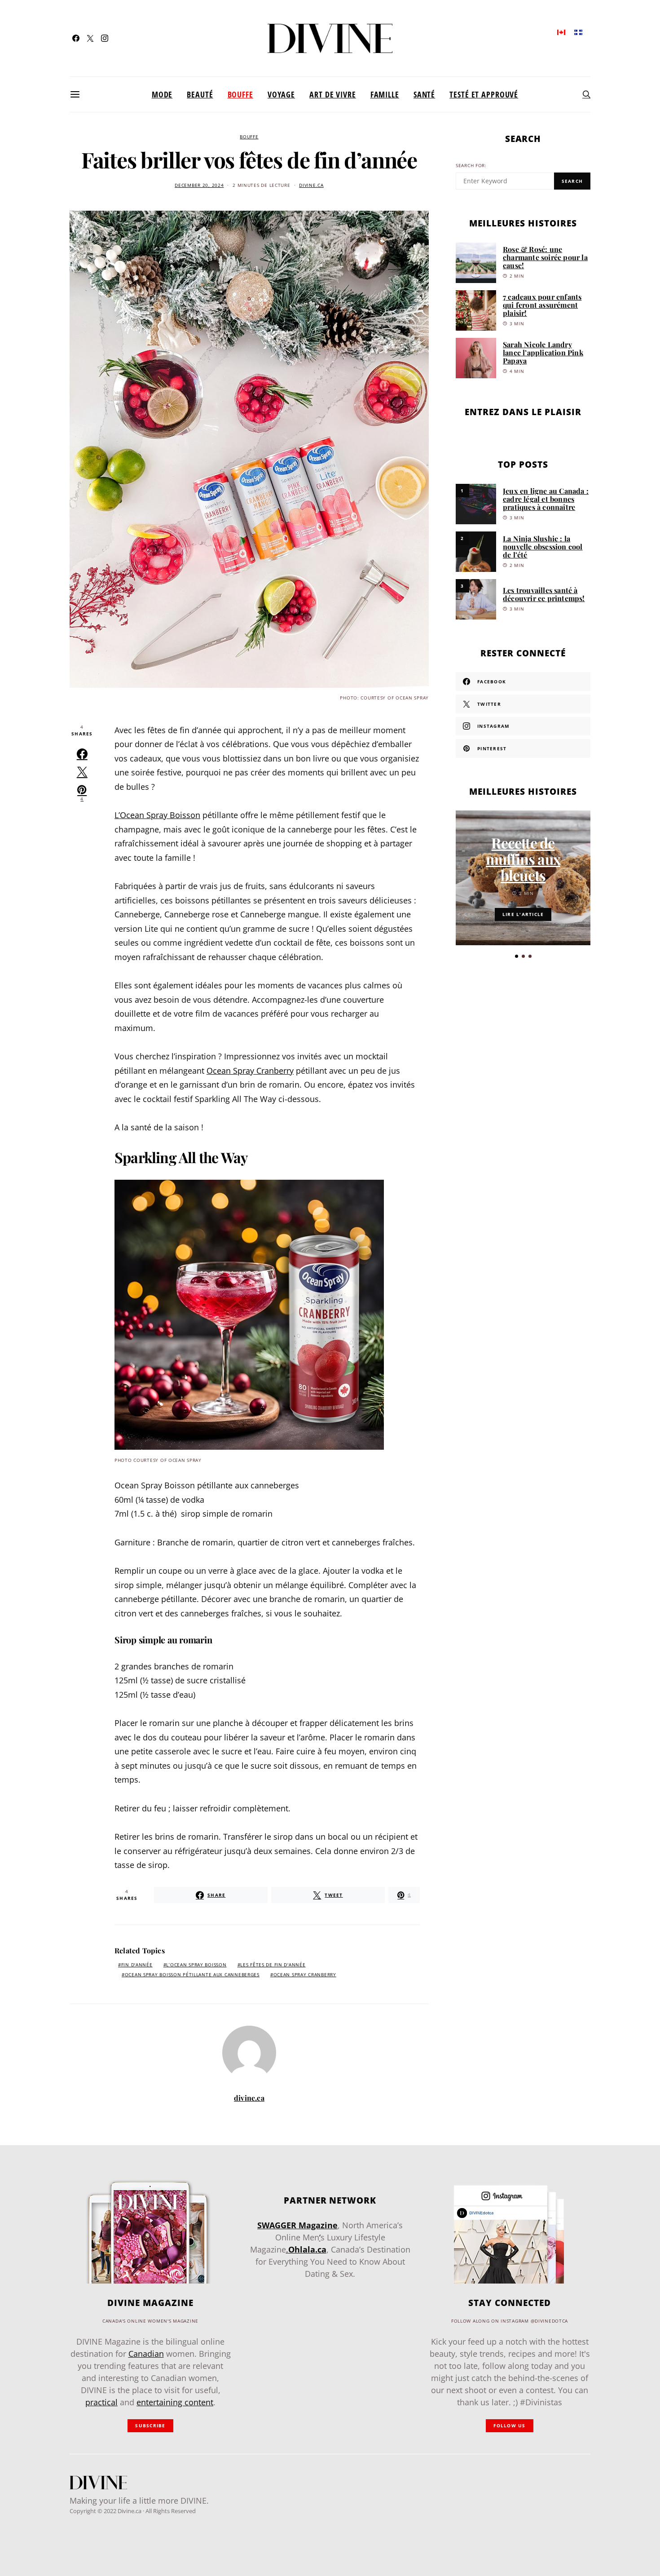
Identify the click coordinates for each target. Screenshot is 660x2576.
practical (101, 2402)
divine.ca (311, 185)
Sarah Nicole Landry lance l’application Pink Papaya (543, 352)
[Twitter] (90, 38)
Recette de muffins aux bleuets (523, 859)
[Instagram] (105, 38)
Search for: (471, 166)
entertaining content (175, 2402)
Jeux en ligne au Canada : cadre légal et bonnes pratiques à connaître (546, 499)
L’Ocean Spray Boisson (157, 815)
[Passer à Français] (578, 32)
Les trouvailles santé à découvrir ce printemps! (544, 594)
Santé (424, 94)
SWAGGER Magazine (297, 2225)
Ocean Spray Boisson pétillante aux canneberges (192, 1975)
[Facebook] (76, 38)
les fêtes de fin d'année (273, 1965)
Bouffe (240, 94)
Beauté (200, 94)
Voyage (281, 94)
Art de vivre (333, 94)
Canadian (146, 2354)
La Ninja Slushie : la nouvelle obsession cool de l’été (543, 547)
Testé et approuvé (484, 94)
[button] (517, 956)
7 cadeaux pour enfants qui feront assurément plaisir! (542, 305)
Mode (162, 94)
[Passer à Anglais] (561, 32)
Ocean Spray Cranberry (250, 1071)
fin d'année (137, 1965)
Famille (385, 94)
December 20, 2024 (199, 185)
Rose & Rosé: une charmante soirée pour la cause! (545, 257)
